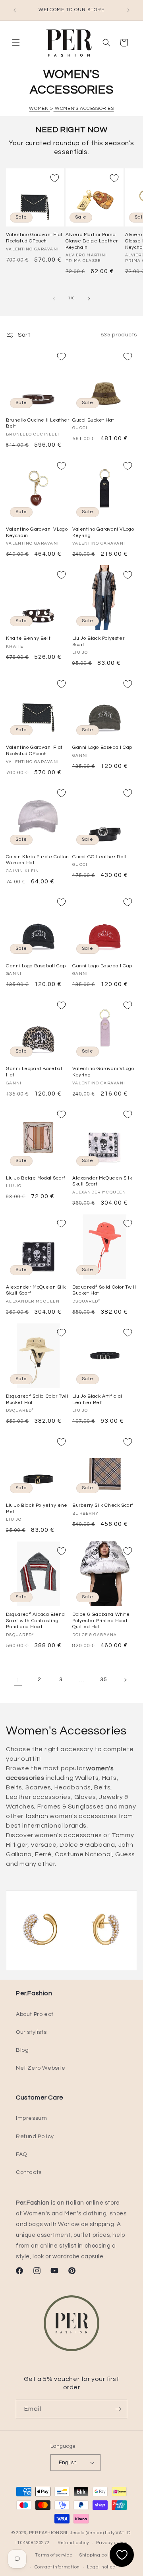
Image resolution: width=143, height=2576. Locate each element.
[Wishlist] (122, 2555)
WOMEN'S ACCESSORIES (84, 108)
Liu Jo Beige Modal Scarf (36, 1178)
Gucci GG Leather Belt (100, 857)
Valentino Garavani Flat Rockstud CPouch (34, 238)
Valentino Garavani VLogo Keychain (37, 532)
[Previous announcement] (15, 10)
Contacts (29, 2172)
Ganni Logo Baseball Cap (102, 747)
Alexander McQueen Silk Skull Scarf (102, 1181)
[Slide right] (89, 299)
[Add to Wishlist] (54, 178)
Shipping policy (97, 2555)
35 (103, 1680)
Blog (22, 2050)
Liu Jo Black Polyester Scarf (98, 642)
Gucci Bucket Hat (93, 420)
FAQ (21, 2154)
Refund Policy (35, 2137)
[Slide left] (54, 299)
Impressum (31, 2118)
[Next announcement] (128, 10)
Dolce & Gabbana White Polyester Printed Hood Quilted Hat (101, 1621)
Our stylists (31, 2032)
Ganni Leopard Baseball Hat (35, 1072)
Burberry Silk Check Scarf (103, 1505)
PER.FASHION (44, 2533)
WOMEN (40, 108)
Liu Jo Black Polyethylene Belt (37, 1509)
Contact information (57, 2567)
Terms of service (54, 2555)
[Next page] (125, 1680)
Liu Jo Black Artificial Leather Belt (97, 1399)
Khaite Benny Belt (28, 638)
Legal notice (101, 2567)
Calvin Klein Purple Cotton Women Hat (38, 860)
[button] (16, 43)
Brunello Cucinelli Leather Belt (38, 423)
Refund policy (73, 2543)
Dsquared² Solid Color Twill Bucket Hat (104, 1290)
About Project (35, 2014)
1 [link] (18, 1680)
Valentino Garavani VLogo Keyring (103, 532)
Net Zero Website (41, 2068)
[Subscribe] (118, 2409)
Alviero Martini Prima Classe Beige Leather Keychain (92, 241)
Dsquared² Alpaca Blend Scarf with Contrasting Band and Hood (35, 1621)
